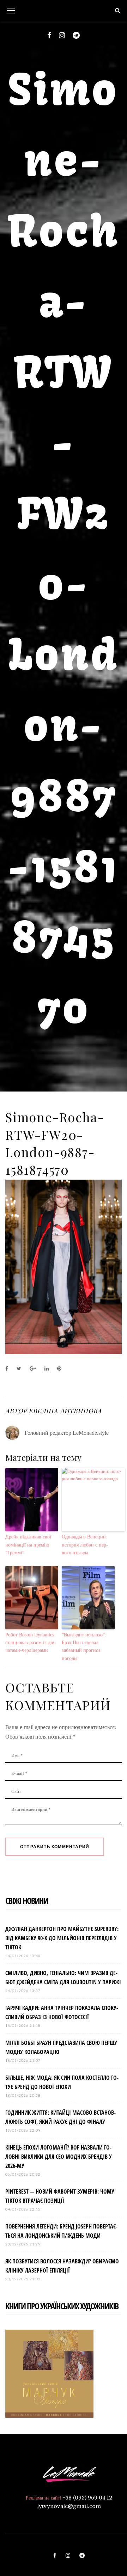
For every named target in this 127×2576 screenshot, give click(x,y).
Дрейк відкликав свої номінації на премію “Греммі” (28, 1545)
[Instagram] (62, 35)
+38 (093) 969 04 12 (87, 2498)
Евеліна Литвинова (65, 1411)
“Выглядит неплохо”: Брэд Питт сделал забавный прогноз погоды (84, 1647)
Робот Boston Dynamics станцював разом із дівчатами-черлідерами (31, 1643)
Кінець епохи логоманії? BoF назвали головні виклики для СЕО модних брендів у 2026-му (59, 2157)
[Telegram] (76, 35)
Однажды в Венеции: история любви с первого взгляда (85, 1545)
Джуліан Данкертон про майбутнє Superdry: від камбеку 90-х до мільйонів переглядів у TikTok (62, 1938)
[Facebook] (49, 35)
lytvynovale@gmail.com (69, 2506)
